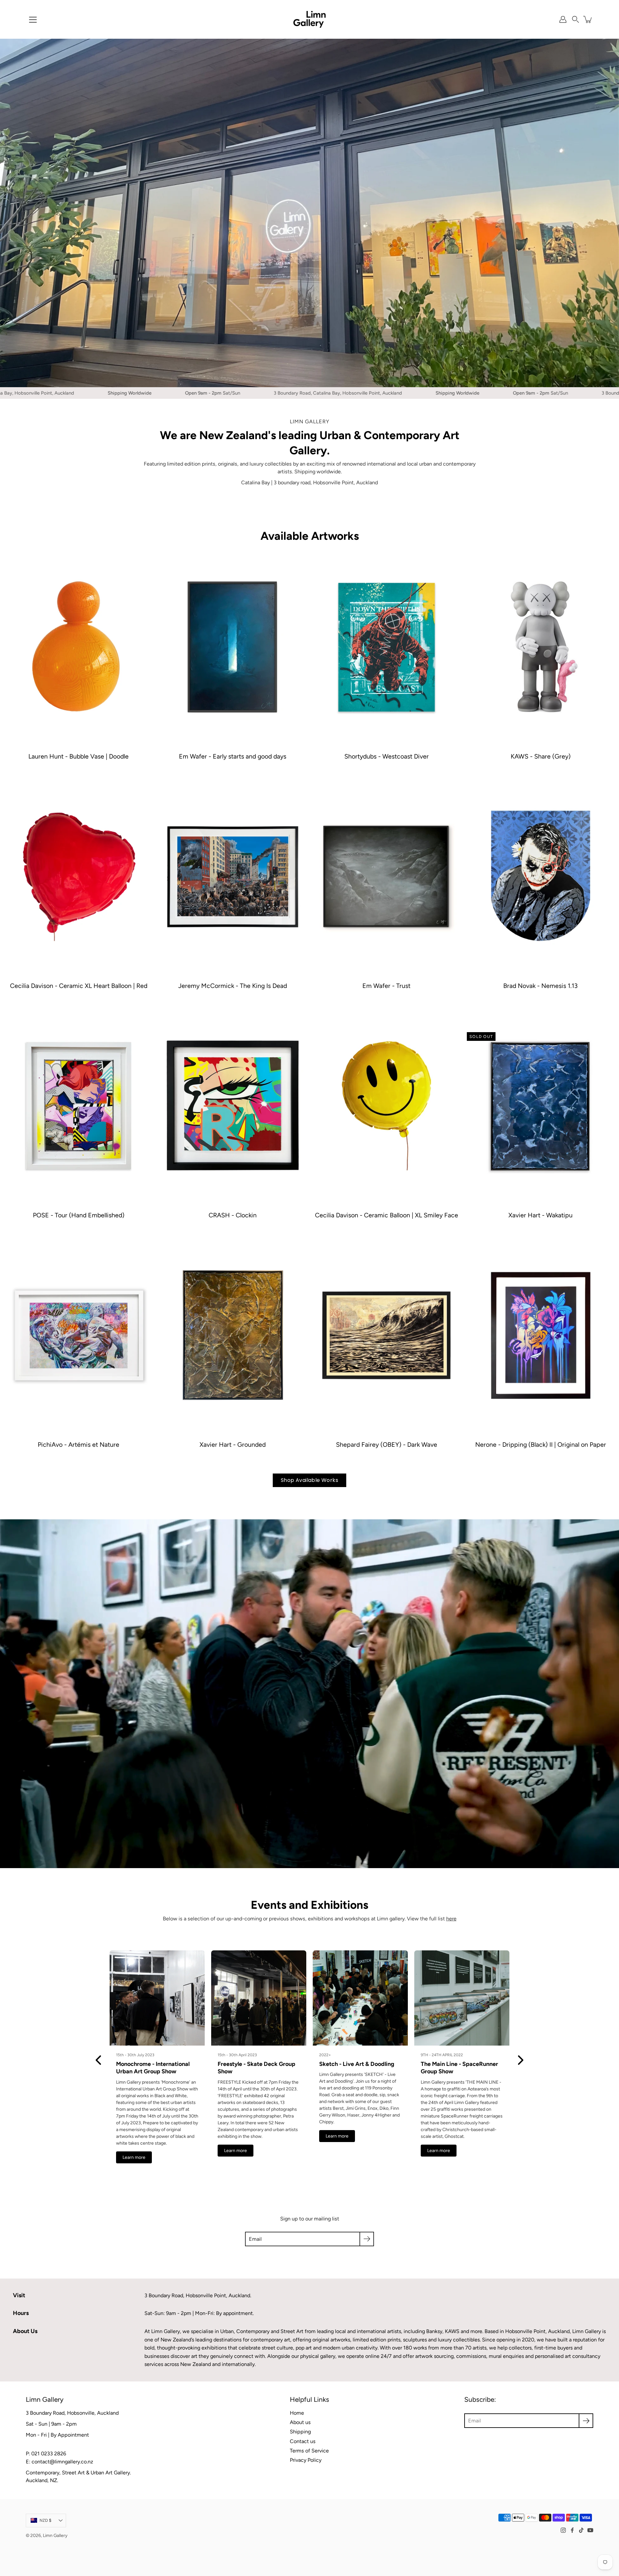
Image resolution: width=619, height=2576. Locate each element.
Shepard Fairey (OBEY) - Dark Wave (387, 1444)
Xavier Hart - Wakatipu (540, 1215)
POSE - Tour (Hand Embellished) (79, 1215)
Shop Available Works (309, 1480)
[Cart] (588, 19)
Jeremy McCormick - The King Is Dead (233, 986)
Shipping (300, 2432)
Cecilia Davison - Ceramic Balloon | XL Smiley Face (387, 1215)
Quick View (79, 647)
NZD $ (46, 2520)
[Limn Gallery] (309, 19)
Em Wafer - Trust (386, 986)
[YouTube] (590, 2530)
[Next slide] (521, 2060)
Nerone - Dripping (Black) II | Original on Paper (540, 1444)
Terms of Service (309, 2451)
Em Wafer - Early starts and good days (233, 756)
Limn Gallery (55, 2535)
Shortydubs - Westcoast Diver (387, 756)
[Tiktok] (581, 2530)
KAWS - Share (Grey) (540, 756)
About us (300, 2422)
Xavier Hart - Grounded (233, 1444)
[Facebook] (572, 2530)
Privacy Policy (306, 2460)
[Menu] (33, 20)
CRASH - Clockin (233, 1215)
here (451, 1919)
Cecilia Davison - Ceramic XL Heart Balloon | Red (79, 986)
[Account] (563, 19)
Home (297, 2413)
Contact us (303, 2441)
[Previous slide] (98, 2060)
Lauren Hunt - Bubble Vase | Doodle (79, 756)
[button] (575, 19)
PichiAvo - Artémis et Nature (79, 1444)
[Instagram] (563, 2530)
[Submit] (367, 2239)
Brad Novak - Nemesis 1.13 (540, 986)
